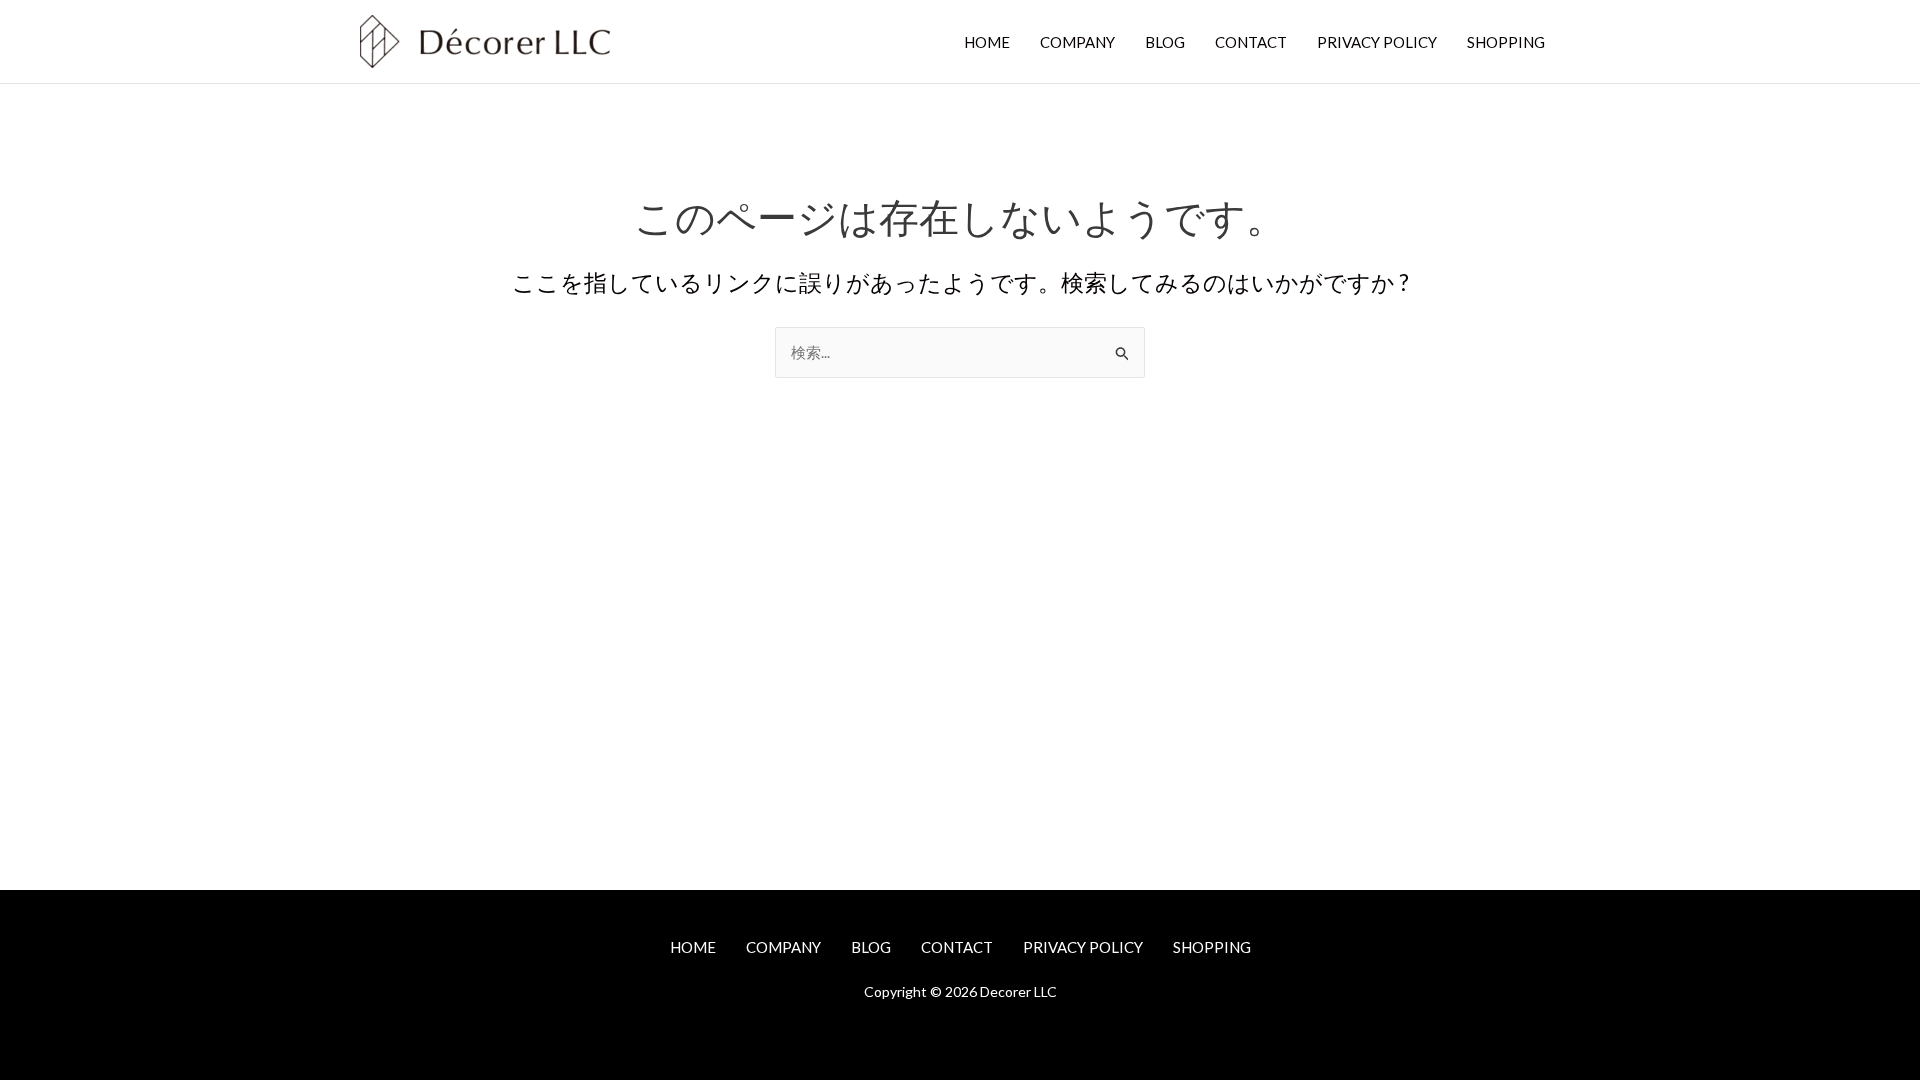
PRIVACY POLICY (1377, 42)
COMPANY (1077, 42)
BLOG (1165, 42)
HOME (987, 42)
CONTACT (1251, 42)
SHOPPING (1506, 42)
